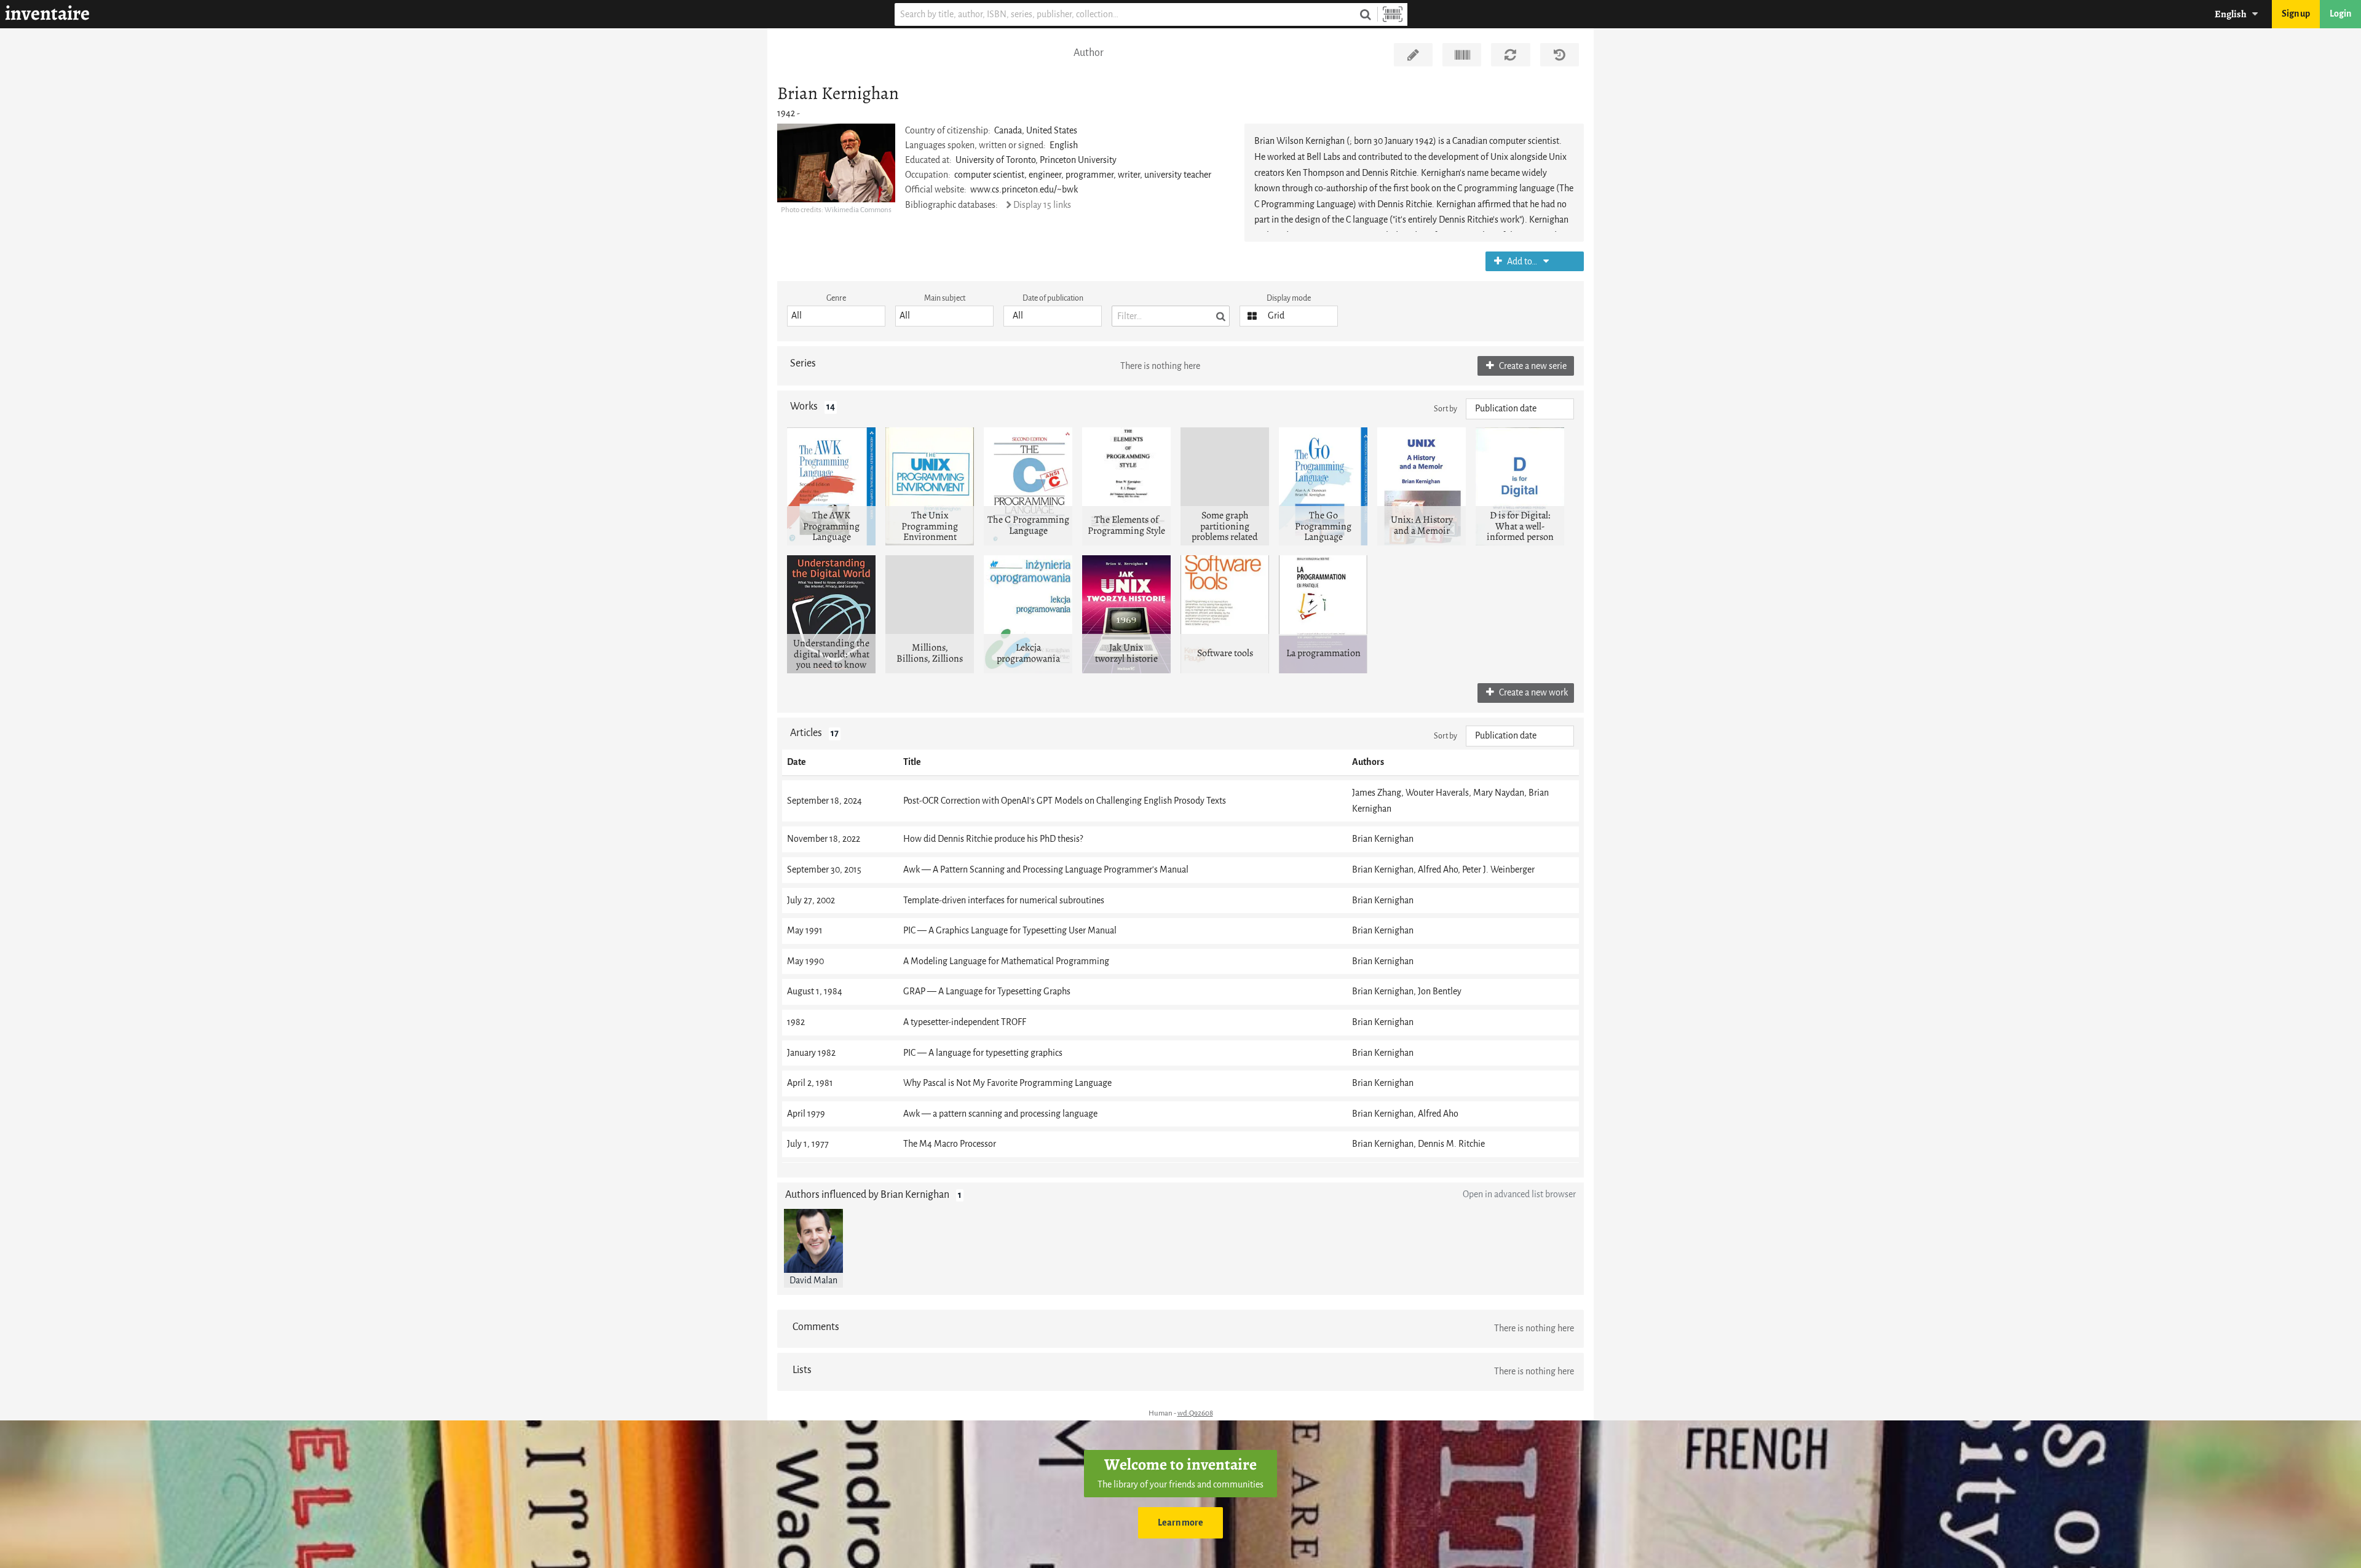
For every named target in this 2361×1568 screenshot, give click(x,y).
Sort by (1445, 409)
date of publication (1053, 298)
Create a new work (1532, 693)
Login (2340, 14)
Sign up (2296, 14)
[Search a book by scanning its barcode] (1393, 14)
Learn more (1180, 1523)
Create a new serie (1532, 366)
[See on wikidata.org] (1462, 55)
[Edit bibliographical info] (1413, 55)
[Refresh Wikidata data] (1510, 55)
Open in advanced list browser (1519, 1194)
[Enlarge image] (836, 163)
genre (836, 298)
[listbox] (836, 316)
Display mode (1289, 298)
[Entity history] (1560, 55)
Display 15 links (1042, 205)
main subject (945, 298)
